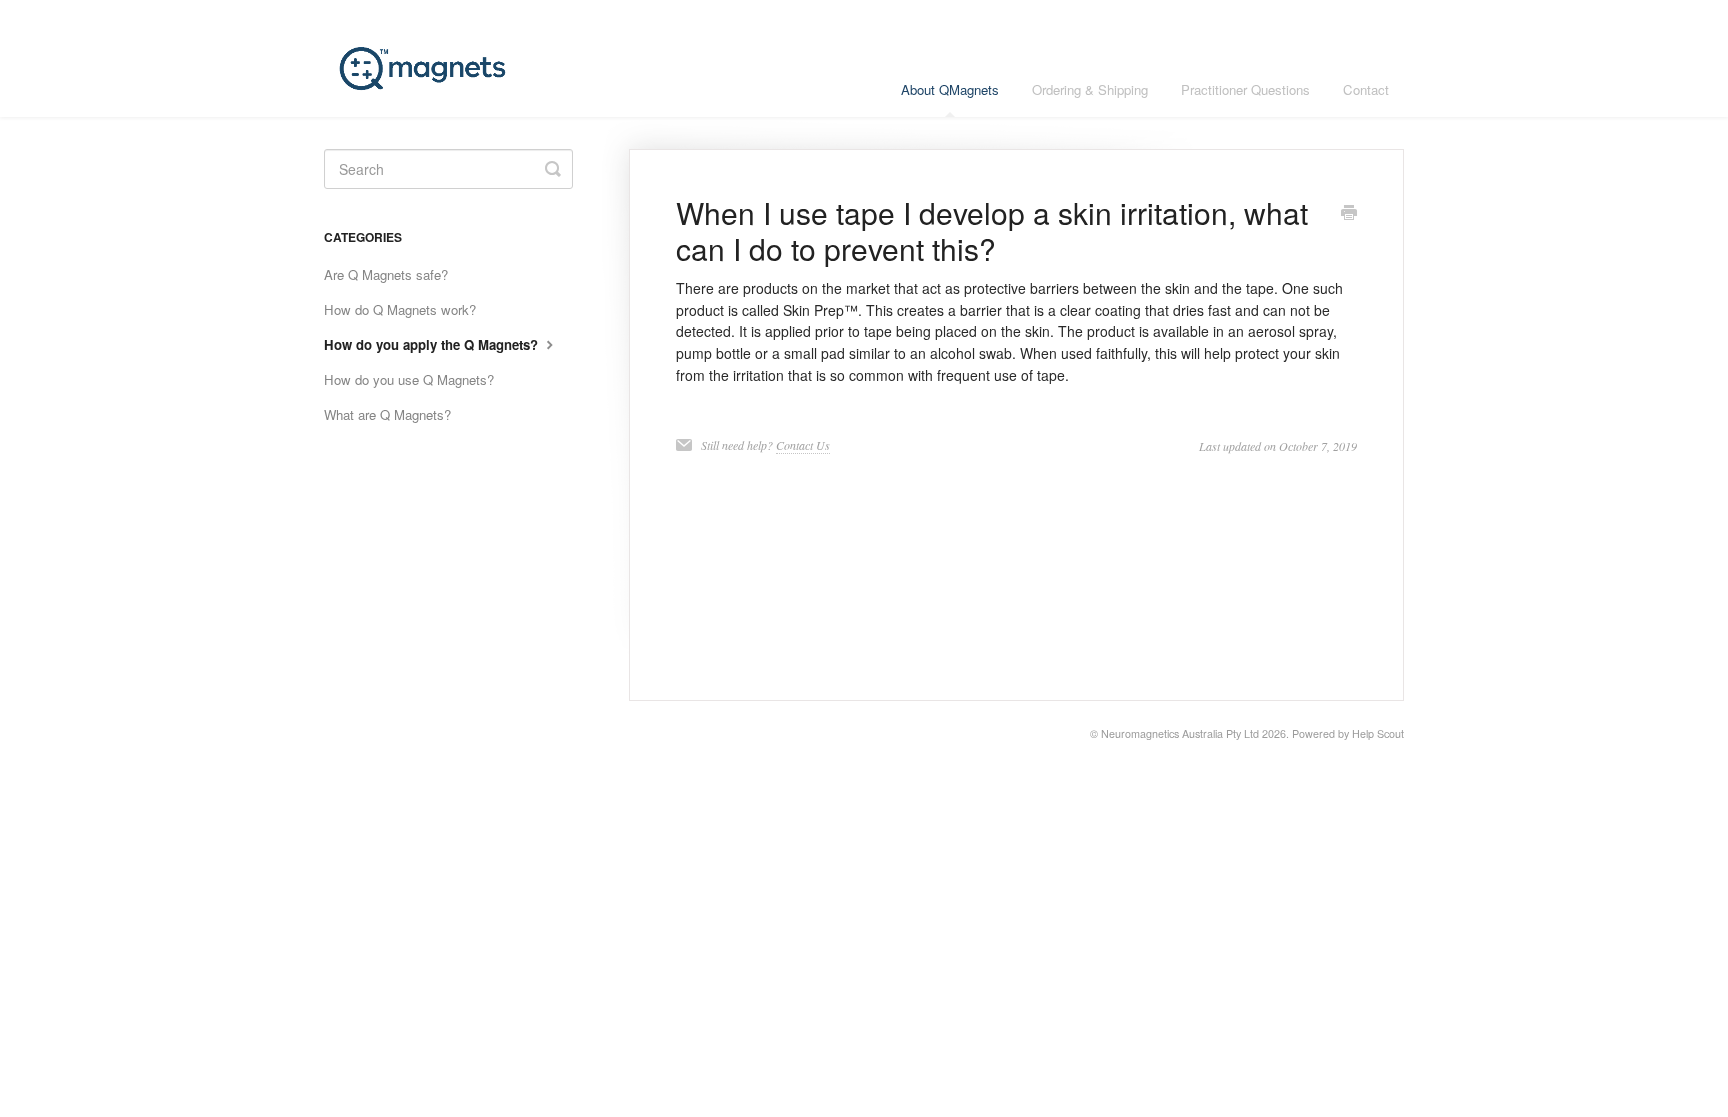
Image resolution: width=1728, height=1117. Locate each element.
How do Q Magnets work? (400, 309)
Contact (1366, 89)
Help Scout (1378, 733)
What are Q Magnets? (387, 414)
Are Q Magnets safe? (386, 274)
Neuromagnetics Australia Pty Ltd (1180, 733)
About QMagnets (950, 89)
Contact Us (803, 445)
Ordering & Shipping (1090, 89)
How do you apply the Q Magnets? (433, 344)
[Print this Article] (1349, 214)
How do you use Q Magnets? (409, 379)
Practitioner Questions (1245, 89)
